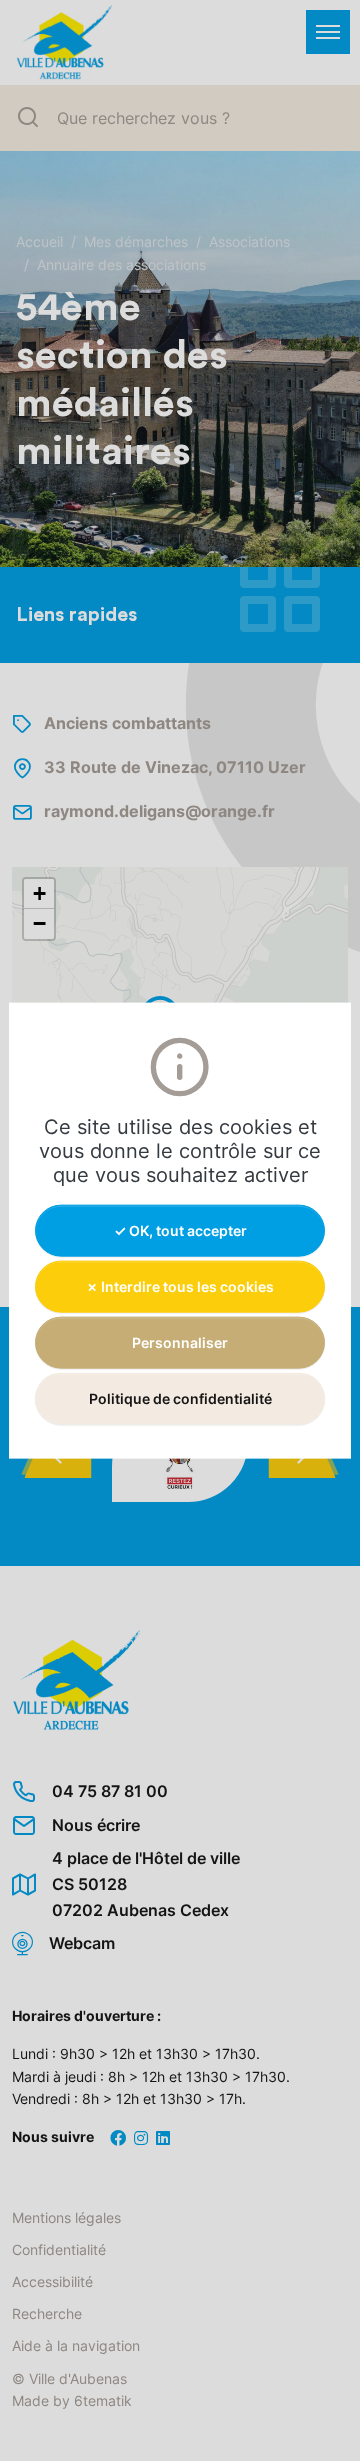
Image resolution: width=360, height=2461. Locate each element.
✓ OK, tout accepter (180, 1229)
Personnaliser (180, 1342)
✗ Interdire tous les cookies (180, 1285)
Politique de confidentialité (180, 1398)
